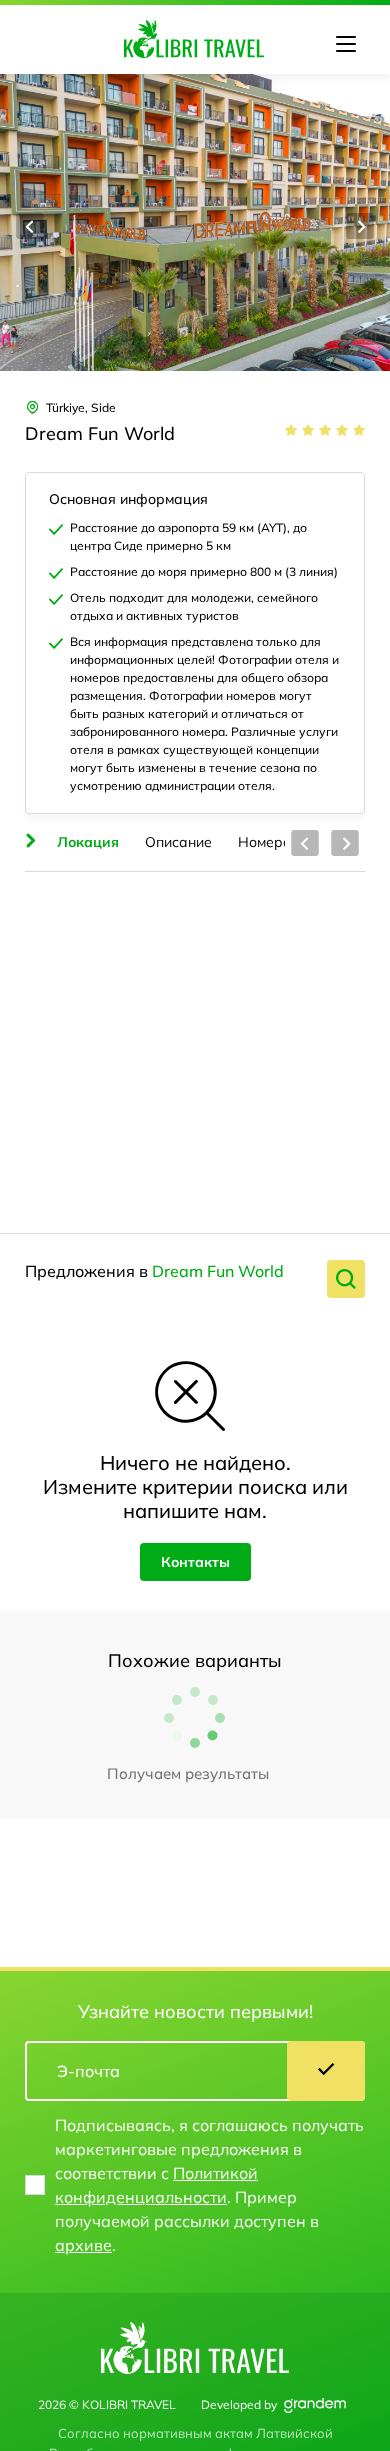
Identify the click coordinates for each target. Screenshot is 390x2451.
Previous (30, 226)
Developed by (239, 2404)
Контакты (195, 1562)
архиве (83, 2245)
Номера (265, 842)
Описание (178, 842)
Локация (88, 842)
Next (360, 226)
